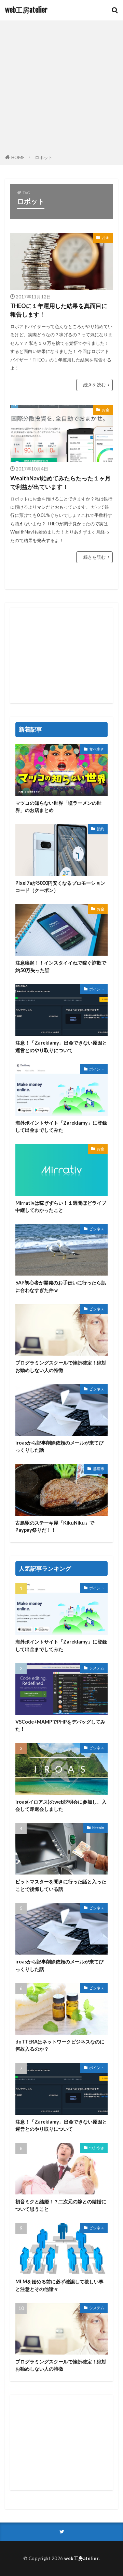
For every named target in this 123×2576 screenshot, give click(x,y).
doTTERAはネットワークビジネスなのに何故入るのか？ (60, 2045)
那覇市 (99, 1469)
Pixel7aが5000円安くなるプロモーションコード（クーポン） (60, 886)
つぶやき (97, 2148)
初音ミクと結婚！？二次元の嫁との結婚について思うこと (61, 2205)
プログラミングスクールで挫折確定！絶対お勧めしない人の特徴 (61, 1366)
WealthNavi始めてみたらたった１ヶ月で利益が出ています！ (60, 483)
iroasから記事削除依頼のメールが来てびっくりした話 (59, 1446)
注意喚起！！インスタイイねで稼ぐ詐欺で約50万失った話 (61, 966)
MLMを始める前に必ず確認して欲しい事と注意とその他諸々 (59, 2285)
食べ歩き (97, 749)
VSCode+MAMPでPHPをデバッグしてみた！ (60, 1725)
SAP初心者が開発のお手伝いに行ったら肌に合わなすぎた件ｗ (61, 1286)
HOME (18, 157)
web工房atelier (26, 10)
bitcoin (98, 1828)
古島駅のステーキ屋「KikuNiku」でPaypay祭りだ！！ (55, 1526)
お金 (106, 237)
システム (97, 1668)
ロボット (44, 157)
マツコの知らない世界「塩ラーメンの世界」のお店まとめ (58, 806)
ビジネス (97, 1229)
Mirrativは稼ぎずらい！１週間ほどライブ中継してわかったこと (61, 1206)
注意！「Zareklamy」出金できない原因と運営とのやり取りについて (61, 1046)
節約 (100, 829)
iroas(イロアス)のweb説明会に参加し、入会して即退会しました (61, 1805)
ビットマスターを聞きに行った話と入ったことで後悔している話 (61, 1885)
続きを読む (94, 385)
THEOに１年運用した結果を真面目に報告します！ (59, 310)
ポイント (97, 989)
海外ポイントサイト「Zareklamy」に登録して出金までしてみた (61, 1126)
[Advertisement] (61, 89)
